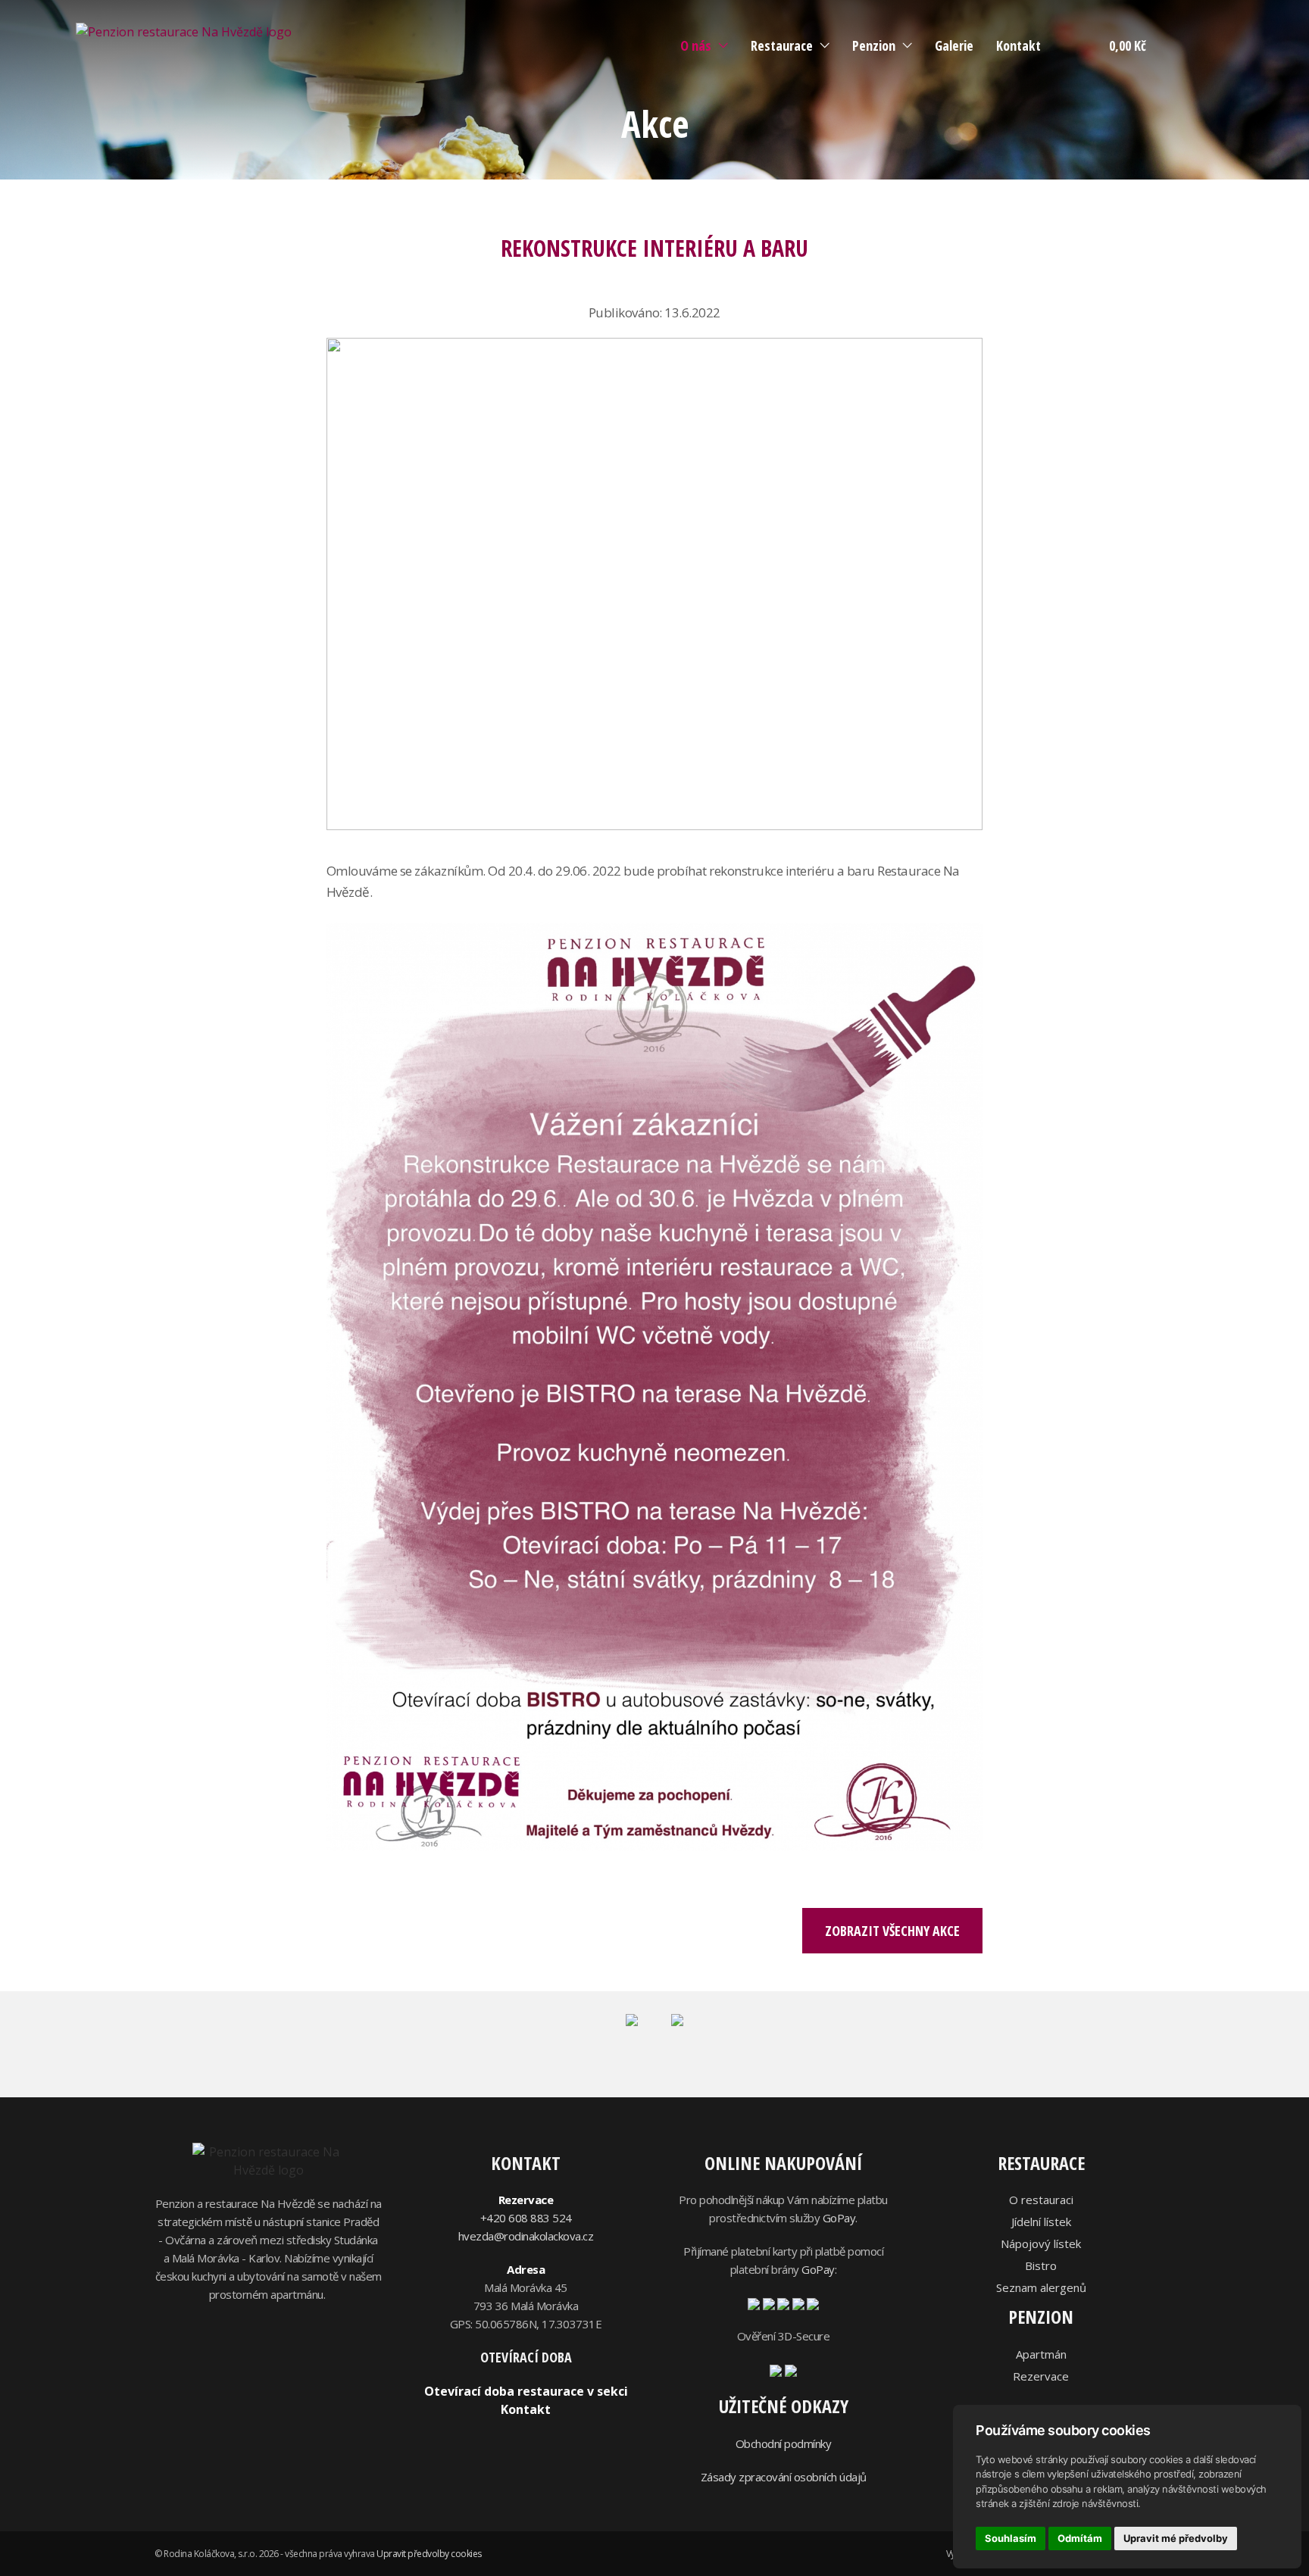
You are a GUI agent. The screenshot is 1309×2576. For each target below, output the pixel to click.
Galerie (954, 45)
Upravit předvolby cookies (429, 2554)
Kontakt (1018, 45)
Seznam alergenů (1041, 2287)
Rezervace (1041, 2376)
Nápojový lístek (1041, 2243)
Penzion (874, 45)
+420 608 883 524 (526, 2218)
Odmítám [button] (1080, 2538)
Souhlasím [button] (1011, 2538)
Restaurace (782, 45)
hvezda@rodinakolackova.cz (526, 2236)
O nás (696, 45)
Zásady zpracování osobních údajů (784, 2477)
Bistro (1041, 2265)
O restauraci (1041, 2200)
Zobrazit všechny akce (892, 1931)
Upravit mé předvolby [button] (1176, 2538)
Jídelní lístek (1041, 2222)
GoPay (839, 2218)
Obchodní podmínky (784, 2443)
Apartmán (1041, 2354)
